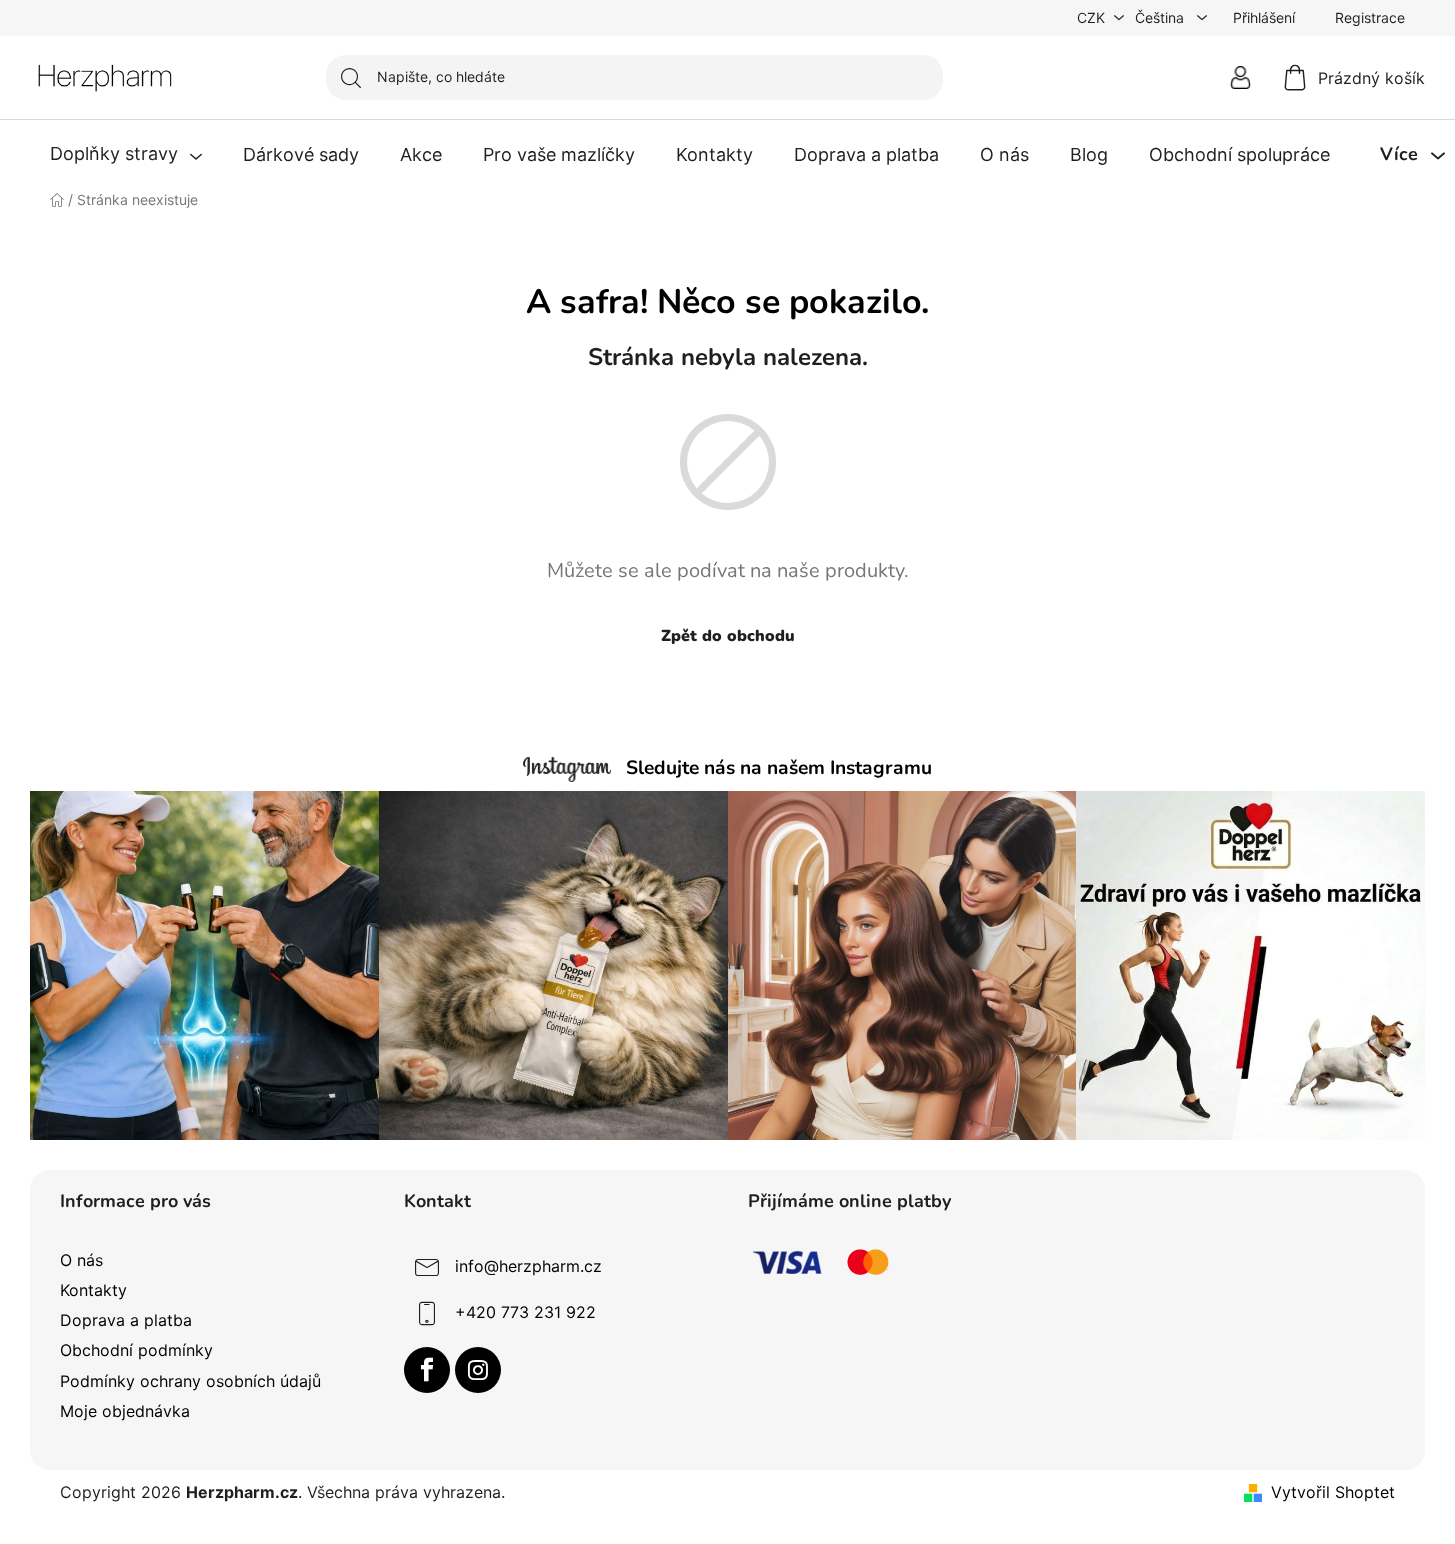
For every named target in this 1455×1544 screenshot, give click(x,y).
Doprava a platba (126, 1320)
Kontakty (93, 1290)
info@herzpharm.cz (528, 1266)
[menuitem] (126, 155)
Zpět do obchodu (728, 636)
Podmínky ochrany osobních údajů (190, 1381)
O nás (81, 1260)
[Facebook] (427, 1370)
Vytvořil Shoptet (1333, 1492)
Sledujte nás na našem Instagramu (779, 768)
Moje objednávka (125, 1411)
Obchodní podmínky (136, 1350)
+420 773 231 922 (525, 1312)
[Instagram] (478, 1370)
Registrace (1370, 17)
